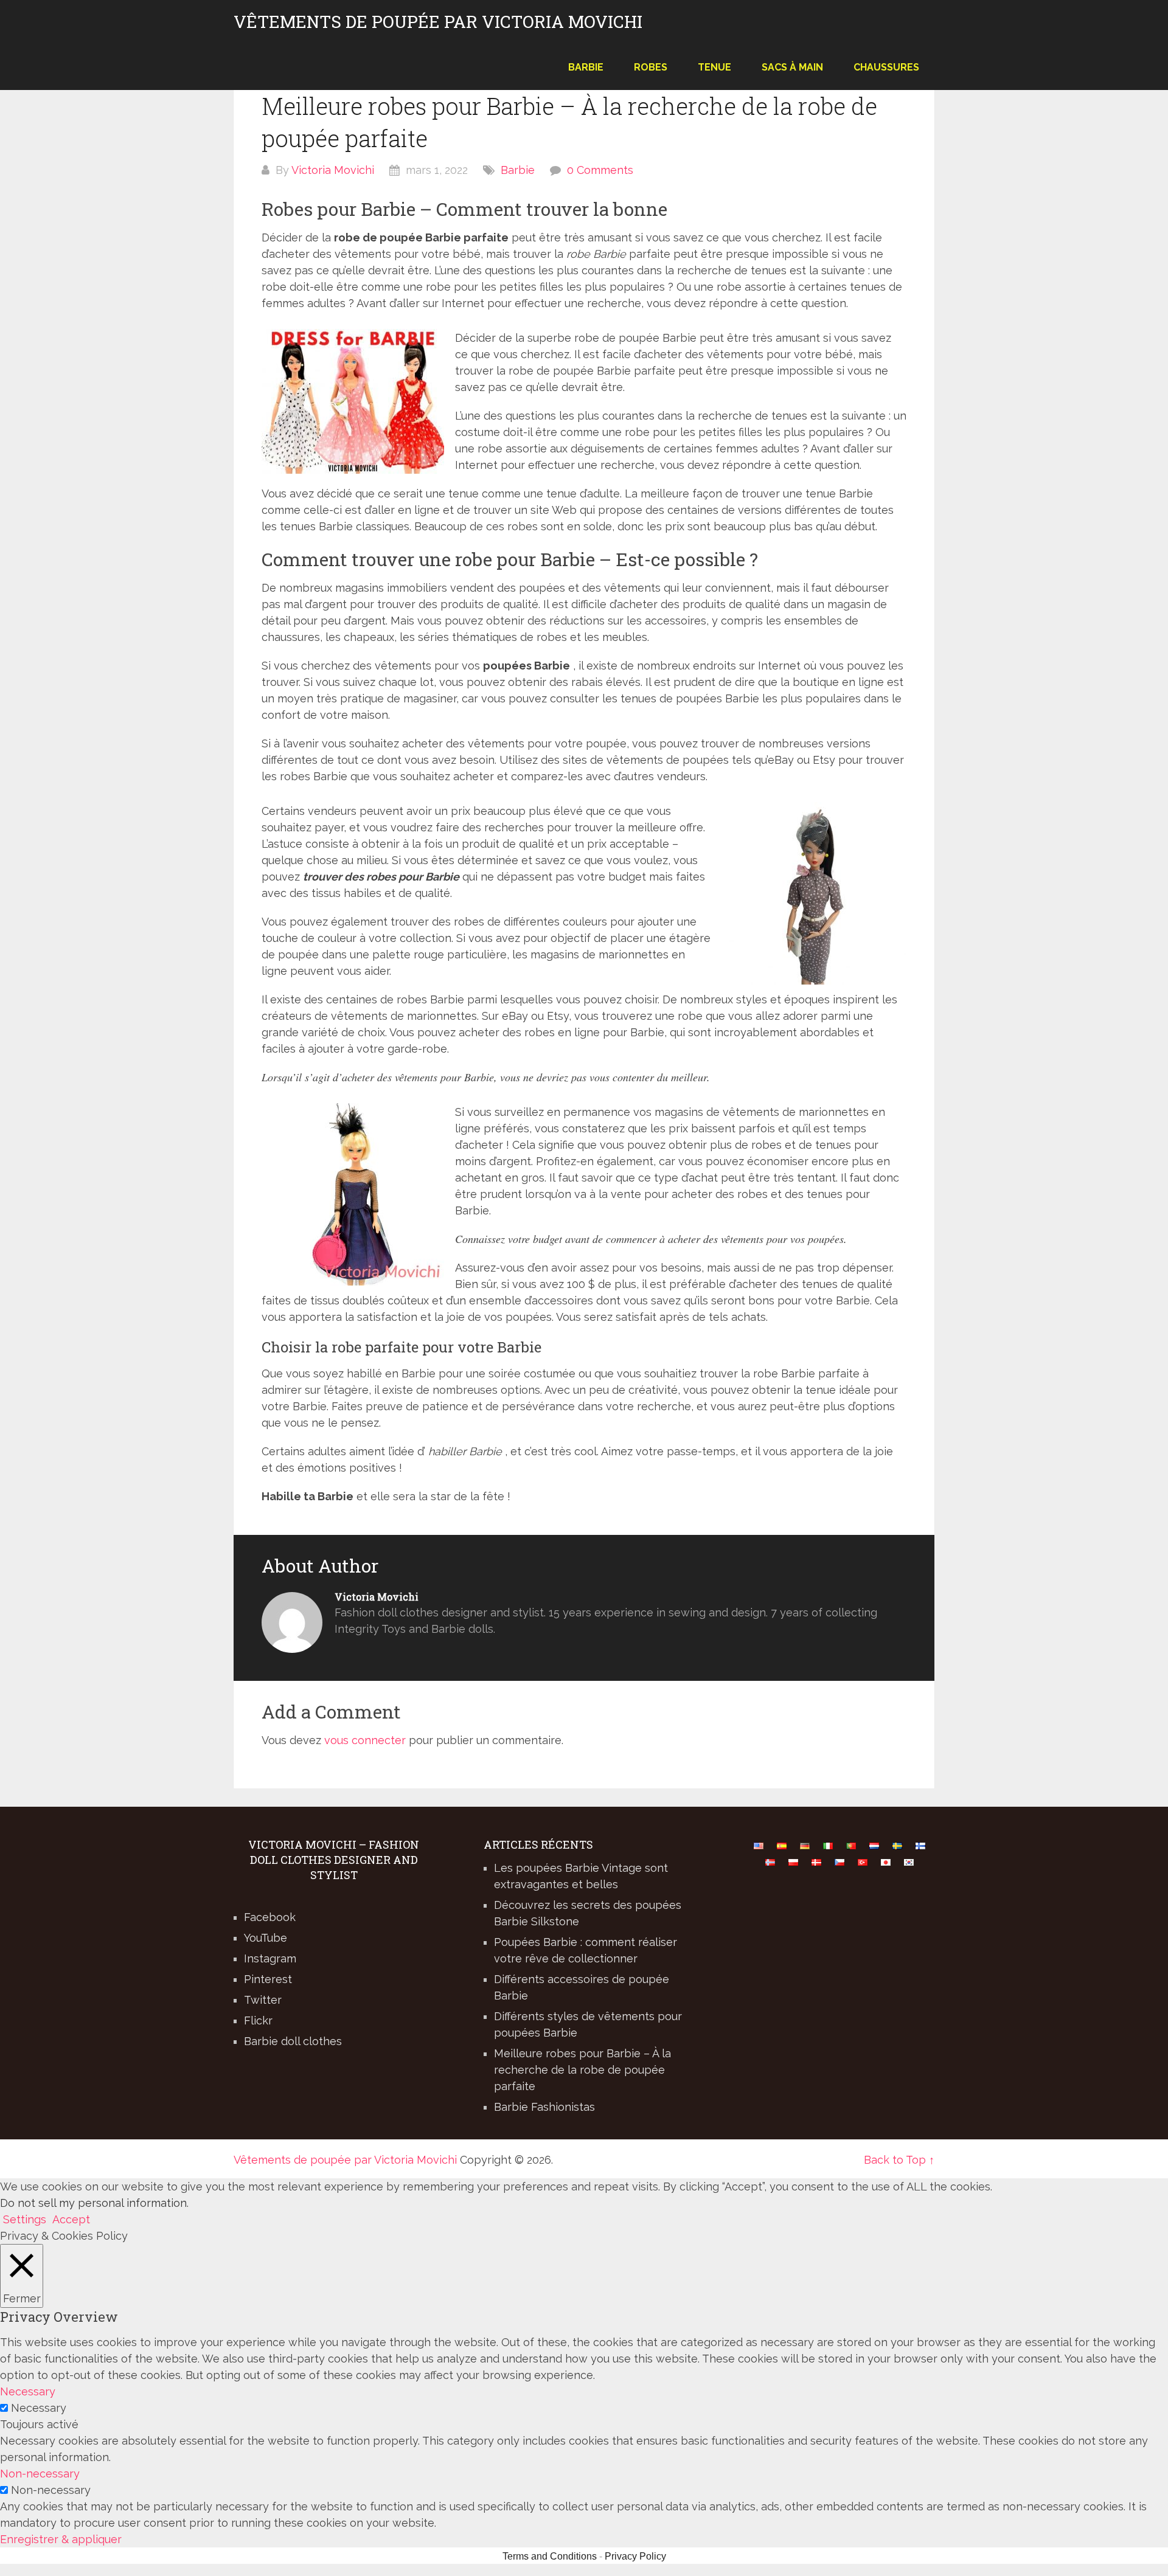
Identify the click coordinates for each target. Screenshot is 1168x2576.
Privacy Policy (635, 2556)
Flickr (258, 2020)
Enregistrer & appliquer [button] (61, 2539)
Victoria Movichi (333, 170)
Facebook (270, 1917)
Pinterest (268, 1979)
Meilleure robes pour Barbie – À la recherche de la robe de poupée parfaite (582, 2070)
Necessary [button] (28, 2391)
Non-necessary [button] (40, 2474)
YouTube (266, 1938)
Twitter (263, 2000)
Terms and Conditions (550, 2556)
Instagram (270, 1958)
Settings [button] (25, 2219)
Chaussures (886, 67)
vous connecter (365, 1740)
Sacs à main (792, 67)
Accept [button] (71, 2219)
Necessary (39, 2408)
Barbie (586, 67)
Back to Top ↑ (899, 2160)
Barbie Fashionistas (544, 2107)
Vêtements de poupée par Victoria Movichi (438, 22)
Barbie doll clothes (293, 2041)
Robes (651, 67)
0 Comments (600, 170)
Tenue (714, 67)
